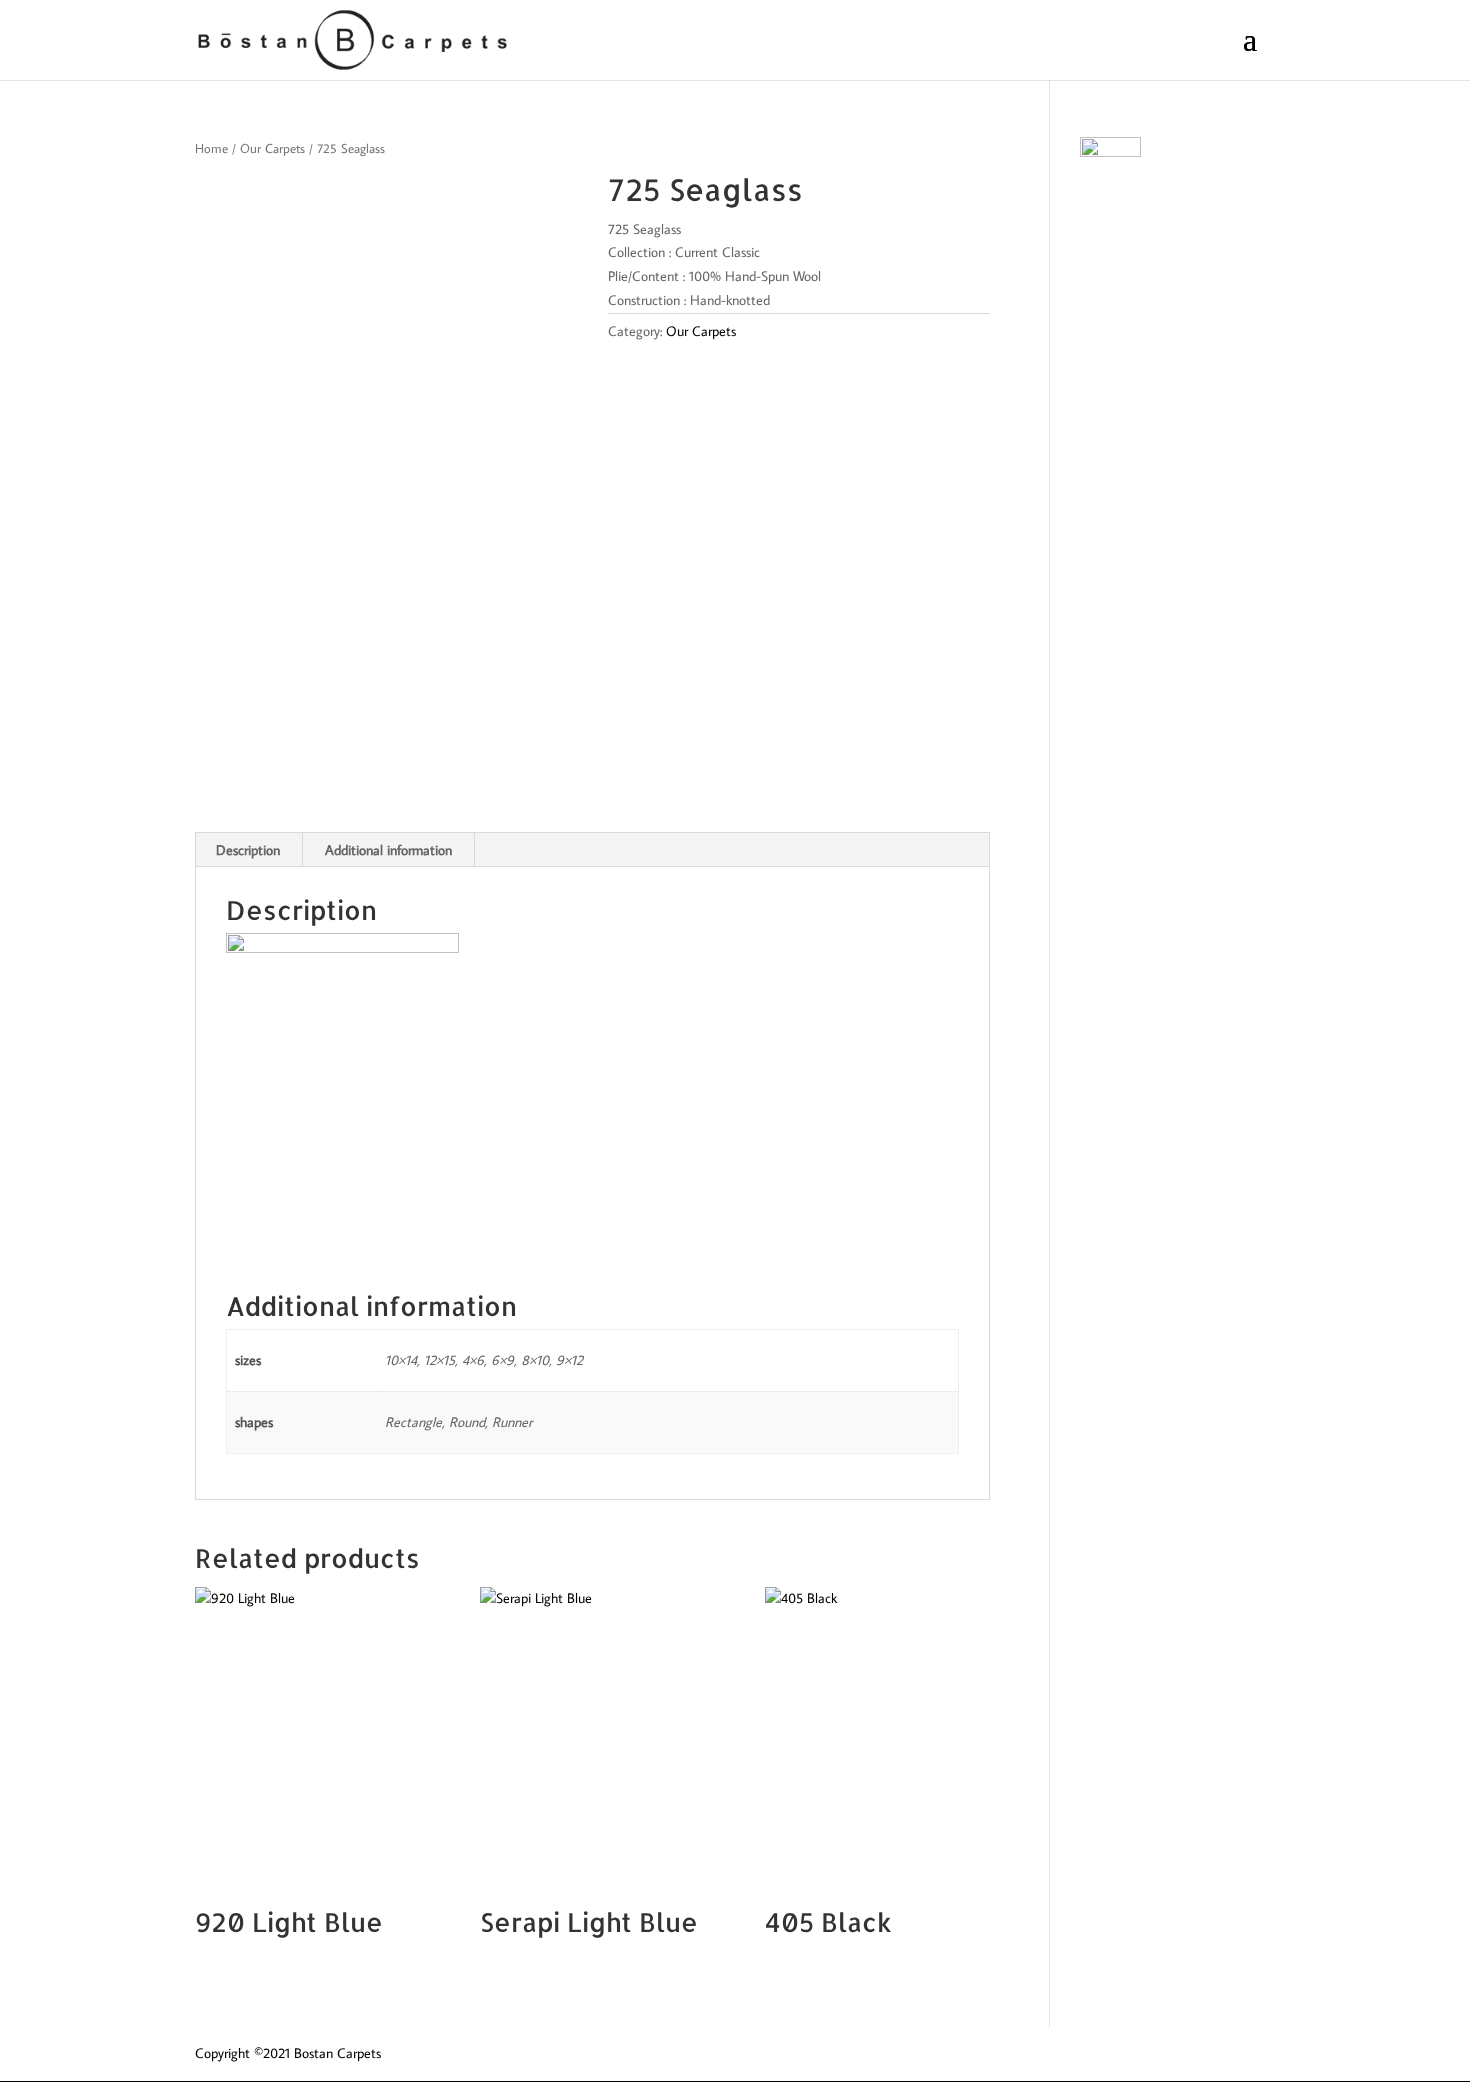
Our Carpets (272, 148)
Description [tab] (248, 850)
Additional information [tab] (388, 850)
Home (211, 148)
